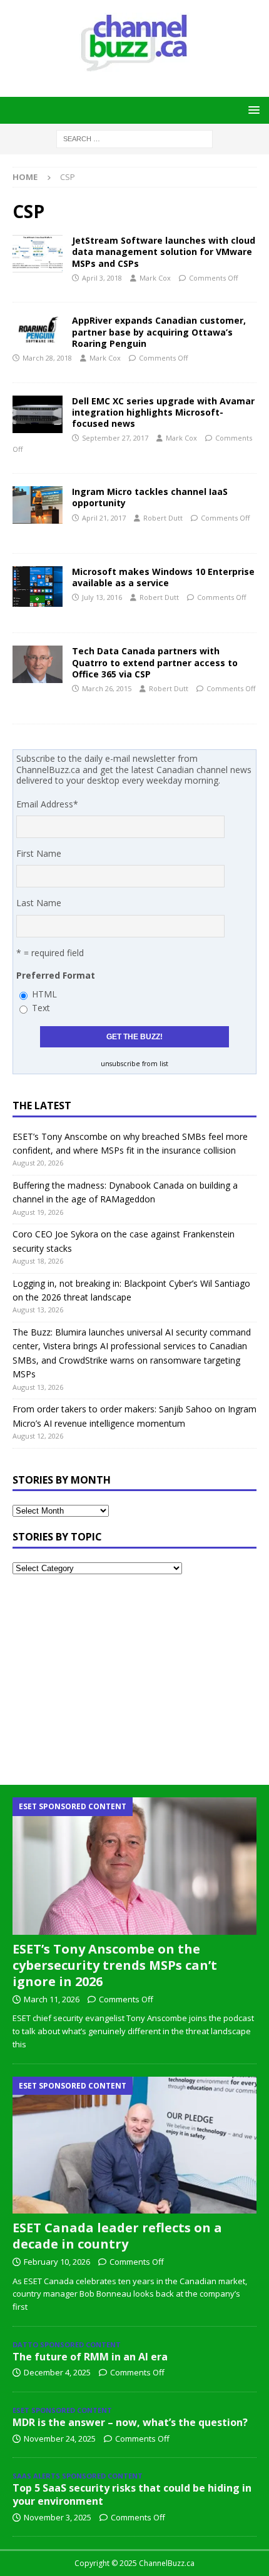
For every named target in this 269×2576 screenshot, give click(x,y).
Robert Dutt (163, 518)
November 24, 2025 (60, 2439)
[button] (252, 110)
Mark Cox (155, 278)
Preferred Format (56, 975)
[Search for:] (134, 138)
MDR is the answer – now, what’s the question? (130, 2422)
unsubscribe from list (134, 1064)
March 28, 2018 (47, 358)
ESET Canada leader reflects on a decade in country (117, 2236)
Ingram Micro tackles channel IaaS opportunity (150, 497)
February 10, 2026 (57, 2262)
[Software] (38, 587)
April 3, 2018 (102, 278)
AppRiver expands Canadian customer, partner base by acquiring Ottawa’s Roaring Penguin (159, 332)
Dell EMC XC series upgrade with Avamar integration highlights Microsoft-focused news (163, 412)
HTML (44, 994)
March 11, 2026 (52, 1999)
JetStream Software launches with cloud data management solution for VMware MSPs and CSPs (164, 252)
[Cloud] (38, 254)
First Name (39, 853)
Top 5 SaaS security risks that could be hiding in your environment (132, 2494)
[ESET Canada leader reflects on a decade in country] (134, 2145)
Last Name (39, 903)
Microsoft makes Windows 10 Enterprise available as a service (163, 577)
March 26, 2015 (107, 688)
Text (41, 1008)
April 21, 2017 (104, 518)
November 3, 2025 (58, 2517)
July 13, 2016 (102, 597)
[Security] (38, 330)
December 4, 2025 (57, 2372)
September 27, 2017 (115, 438)
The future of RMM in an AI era (90, 2357)
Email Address (47, 804)
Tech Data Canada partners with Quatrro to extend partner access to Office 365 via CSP (155, 662)
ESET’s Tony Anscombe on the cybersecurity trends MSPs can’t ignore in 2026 (115, 1965)
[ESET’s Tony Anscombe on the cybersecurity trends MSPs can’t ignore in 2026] (134, 1866)
